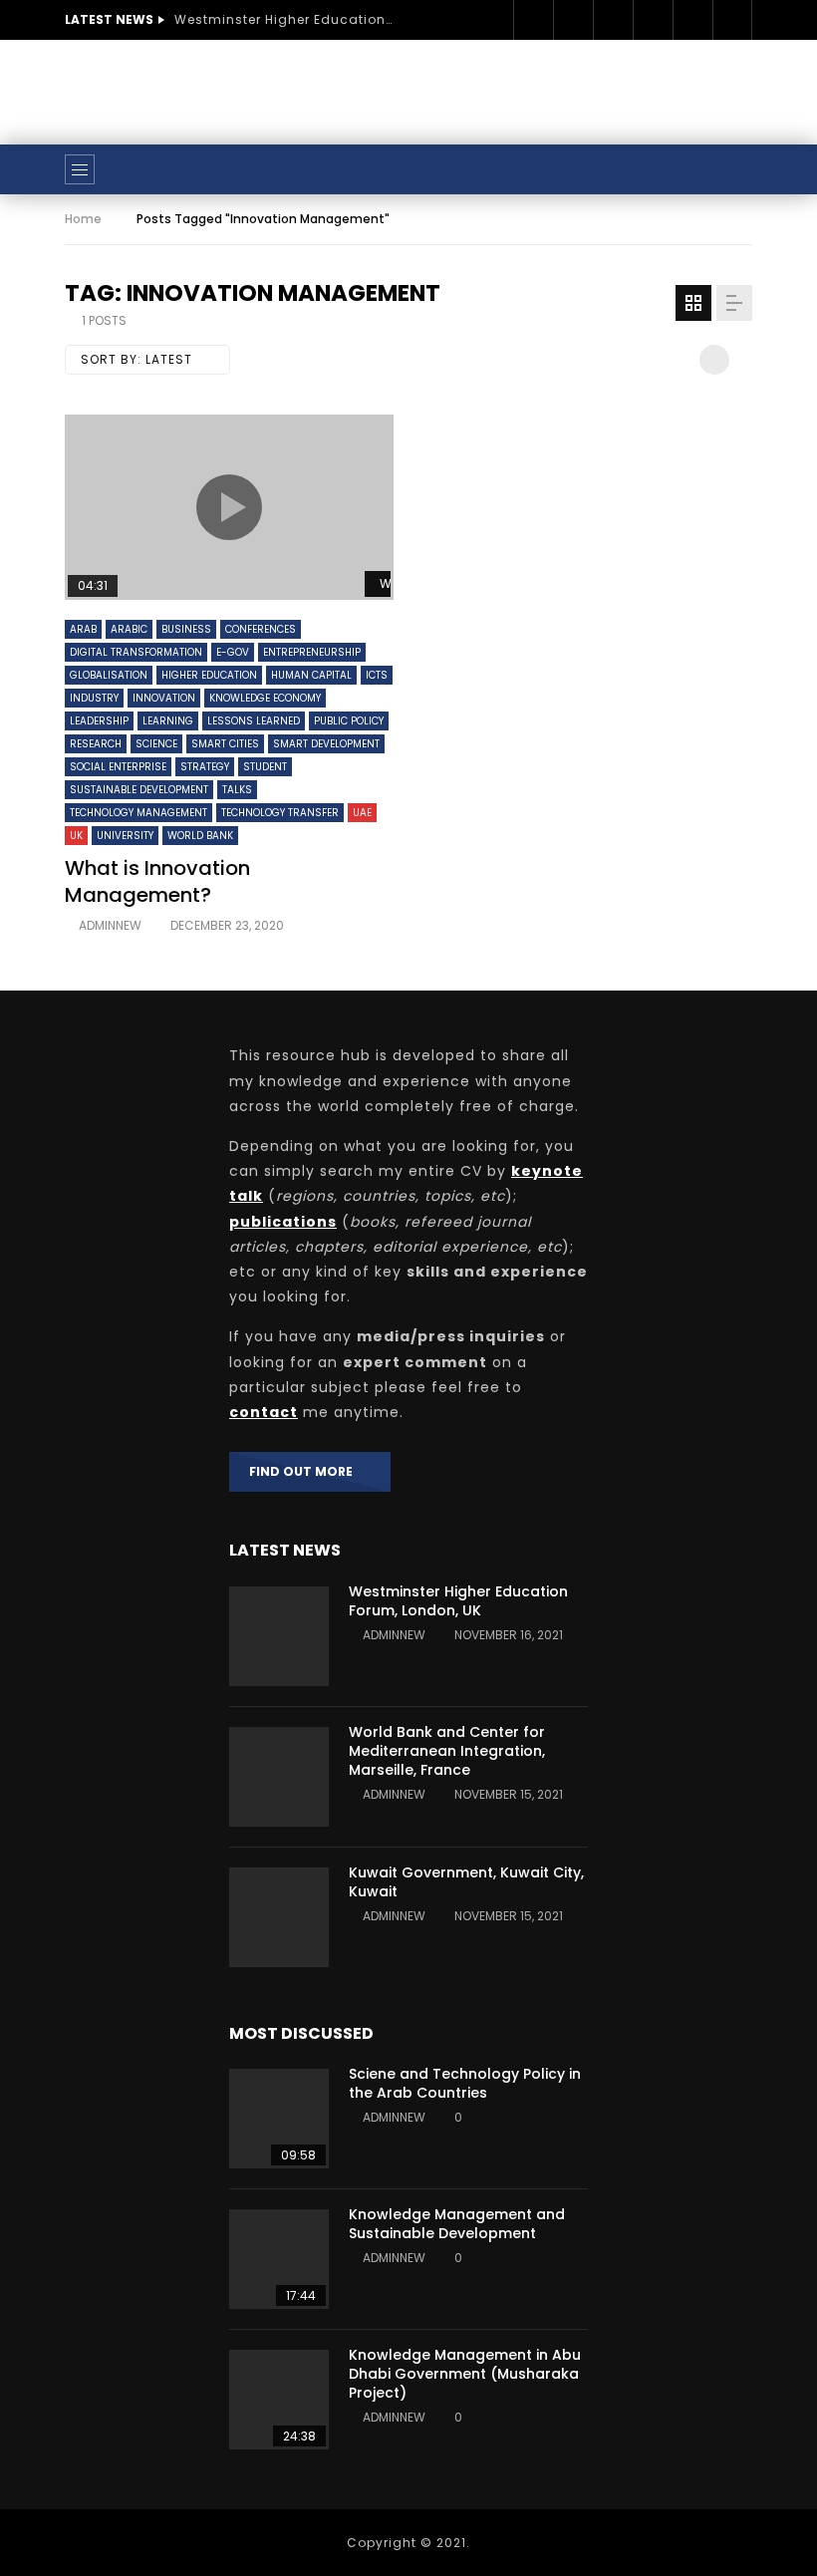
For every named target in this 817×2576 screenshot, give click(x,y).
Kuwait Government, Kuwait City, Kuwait (466, 1882)
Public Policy (349, 721)
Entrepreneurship (312, 652)
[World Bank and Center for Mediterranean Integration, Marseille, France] (279, 1777)
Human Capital (311, 675)
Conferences (261, 629)
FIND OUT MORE (305, 1471)
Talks (237, 790)
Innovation (164, 698)
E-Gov (233, 652)
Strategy (205, 767)
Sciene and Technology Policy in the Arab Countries (465, 2083)
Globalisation (109, 675)
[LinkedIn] (613, 20)
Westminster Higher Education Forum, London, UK (284, 19)
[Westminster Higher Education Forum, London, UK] (279, 1636)
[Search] (727, 169)
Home (83, 219)
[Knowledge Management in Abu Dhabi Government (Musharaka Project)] (279, 2400)
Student (265, 767)
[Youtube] (653, 20)
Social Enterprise (118, 767)
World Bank (200, 836)
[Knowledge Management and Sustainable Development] (279, 2259)
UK (76, 836)
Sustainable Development (139, 790)
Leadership (99, 721)
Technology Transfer (280, 813)
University (125, 836)
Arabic (129, 629)
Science (156, 744)
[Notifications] (732, 20)
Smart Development (326, 744)
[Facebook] (533, 20)
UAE (362, 813)
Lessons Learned (254, 721)
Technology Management (138, 813)
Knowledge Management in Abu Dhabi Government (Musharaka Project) (465, 2374)
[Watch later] (692, 20)
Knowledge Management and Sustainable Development (457, 2224)
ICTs (377, 675)
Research (96, 744)
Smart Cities (225, 744)
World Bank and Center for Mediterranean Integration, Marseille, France (447, 1751)
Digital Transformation (136, 652)
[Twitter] (573, 20)
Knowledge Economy (265, 698)
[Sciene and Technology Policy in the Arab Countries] (279, 2119)
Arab (83, 629)
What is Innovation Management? (157, 881)
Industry (94, 698)
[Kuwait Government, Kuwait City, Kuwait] (279, 1917)
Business (186, 629)
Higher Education (209, 675)
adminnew (110, 925)
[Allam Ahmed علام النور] (408, 169)
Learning (168, 721)
